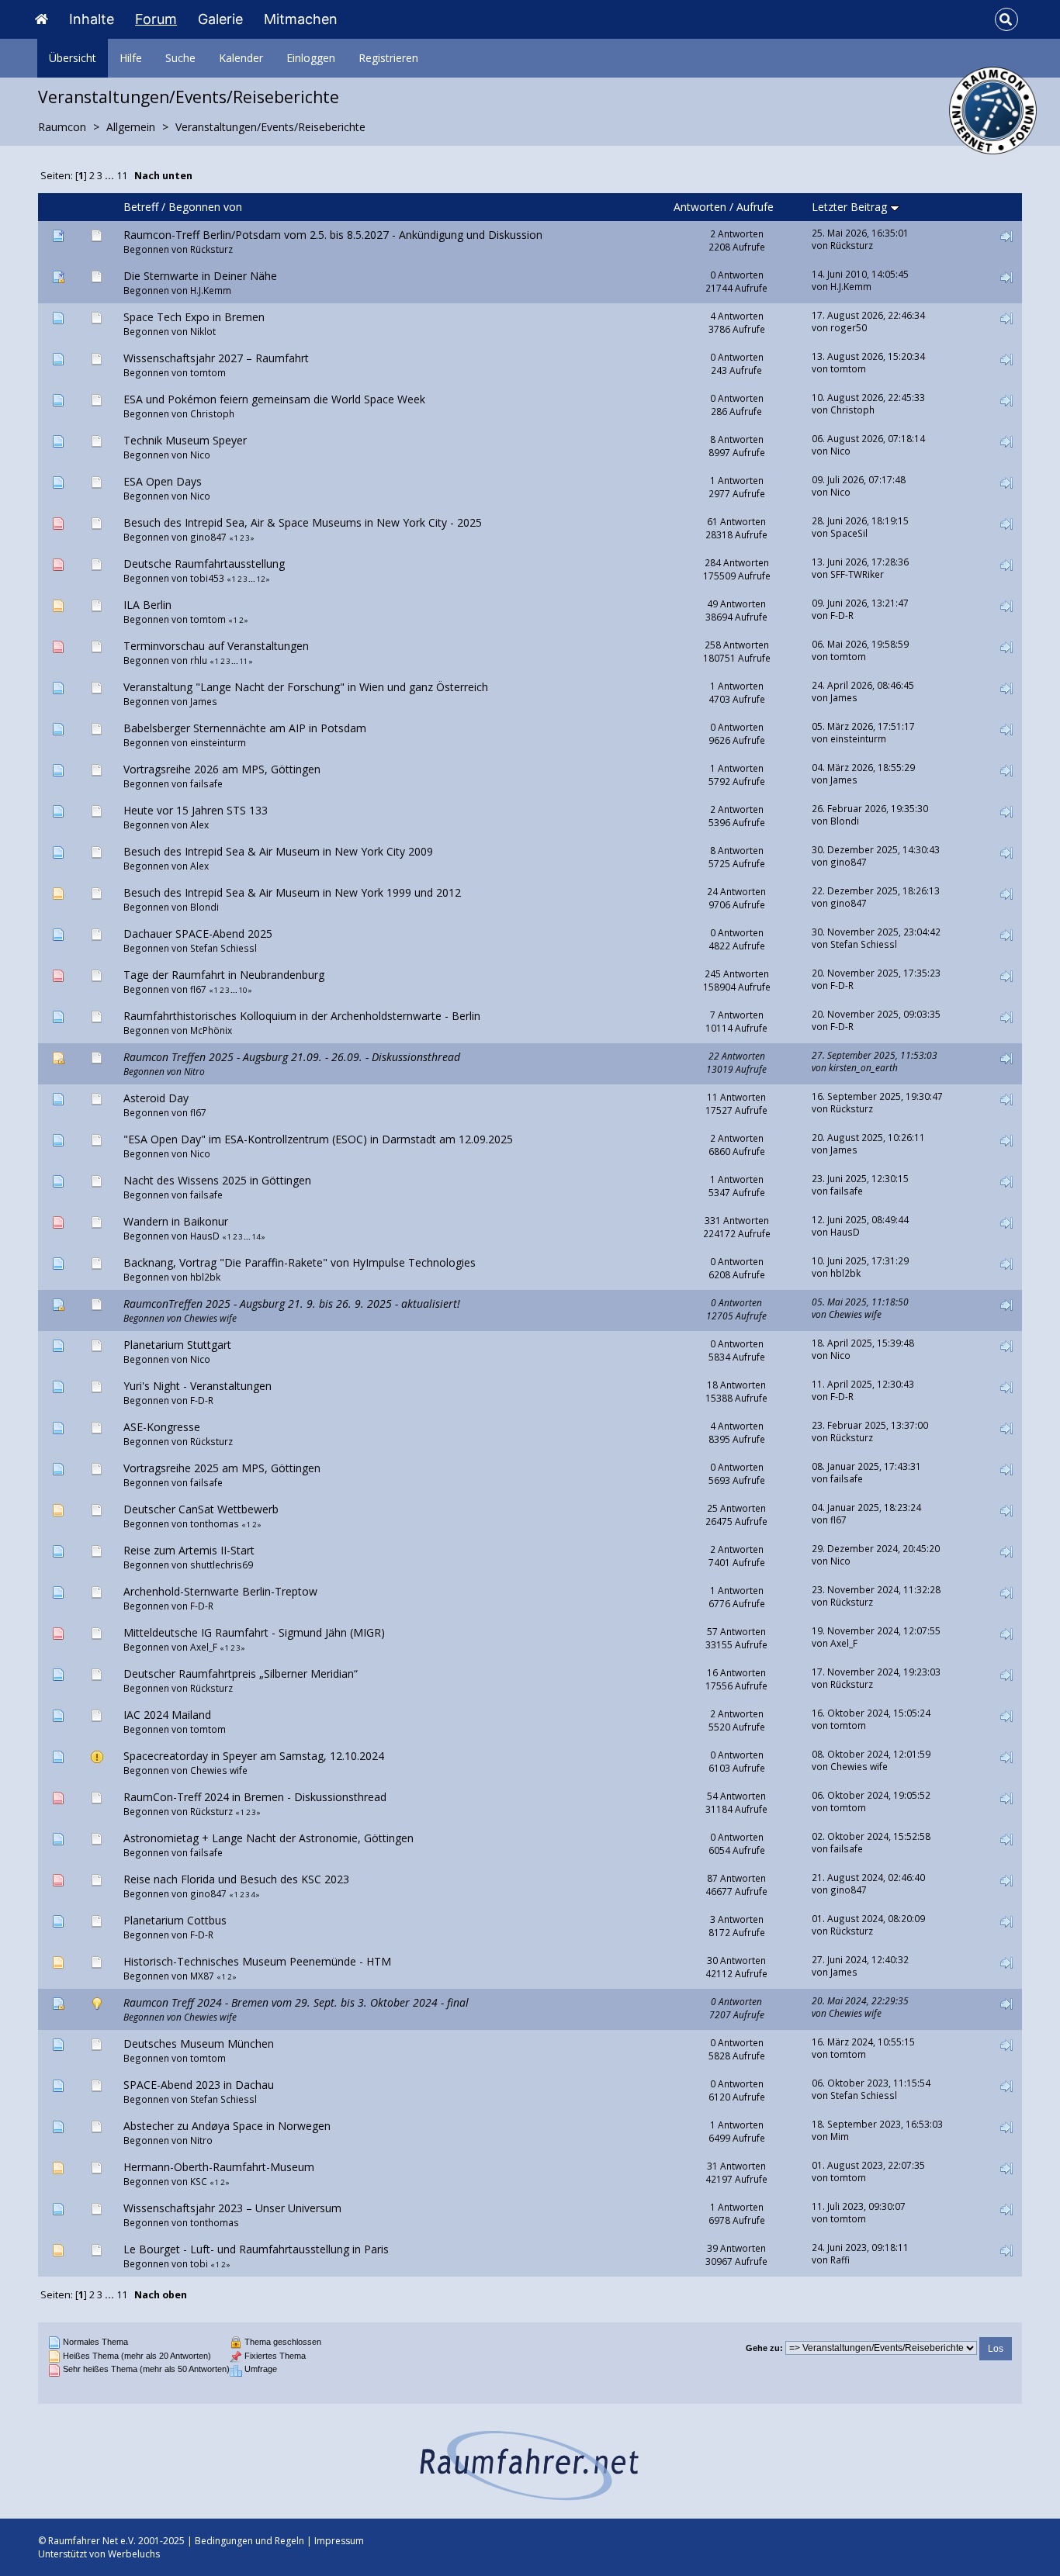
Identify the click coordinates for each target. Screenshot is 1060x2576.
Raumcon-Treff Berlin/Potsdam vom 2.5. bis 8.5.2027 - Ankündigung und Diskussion (333, 235)
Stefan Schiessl (223, 948)
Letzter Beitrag (851, 207)
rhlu (199, 660)
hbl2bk (205, 1277)
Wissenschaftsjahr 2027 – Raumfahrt (216, 358)
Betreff (141, 207)
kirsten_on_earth (863, 1067)
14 (256, 1237)
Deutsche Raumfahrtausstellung (204, 564)
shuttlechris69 (222, 1565)
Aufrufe (755, 207)
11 (122, 176)
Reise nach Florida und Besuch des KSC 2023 (236, 1879)
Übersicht (73, 58)
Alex (199, 825)
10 (243, 990)
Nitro (194, 1071)
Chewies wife (210, 1318)
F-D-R (842, 615)
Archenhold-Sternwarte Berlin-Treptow (220, 1591)
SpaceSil (849, 533)
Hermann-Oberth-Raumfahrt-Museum (219, 2167)
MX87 (202, 1976)
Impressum (339, 2541)
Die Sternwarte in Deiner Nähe (200, 276)
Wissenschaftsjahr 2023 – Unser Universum (232, 2208)
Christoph (212, 413)
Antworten (700, 207)
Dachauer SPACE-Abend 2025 (198, 934)
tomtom (208, 372)
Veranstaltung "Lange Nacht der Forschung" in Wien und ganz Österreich (306, 687)
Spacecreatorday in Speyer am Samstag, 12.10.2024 (254, 1756)
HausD (205, 1236)
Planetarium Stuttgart (177, 1345)
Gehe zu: (764, 2348)
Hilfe (131, 58)
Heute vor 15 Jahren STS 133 (196, 810)
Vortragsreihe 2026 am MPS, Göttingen (222, 769)
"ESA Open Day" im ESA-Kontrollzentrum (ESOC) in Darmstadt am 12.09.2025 (318, 1139)
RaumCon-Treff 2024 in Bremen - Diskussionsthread (255, 1797)
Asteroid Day (156, 1098)
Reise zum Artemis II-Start (189, 1550)
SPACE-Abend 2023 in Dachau (199, 2085)
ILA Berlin (147, 605)
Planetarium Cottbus (175, 1920)
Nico (200, 455)
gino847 (208, 537)
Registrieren (388, 58)
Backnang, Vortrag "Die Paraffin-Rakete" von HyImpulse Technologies (300, 1262)
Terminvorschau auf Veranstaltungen (216, 646)
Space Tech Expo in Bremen (194, 317)
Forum (156, 19)
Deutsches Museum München (199, 2044)
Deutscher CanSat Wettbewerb (201, 1509)
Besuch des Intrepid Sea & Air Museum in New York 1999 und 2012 (292, 892)
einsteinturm (218, 742)
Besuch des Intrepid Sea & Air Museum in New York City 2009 (278, 851)
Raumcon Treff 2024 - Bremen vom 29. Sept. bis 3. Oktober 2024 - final (296, 2002)
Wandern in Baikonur (176, 1221)
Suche (180, 58)
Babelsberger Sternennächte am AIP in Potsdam (245, 728)
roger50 (849, 327)
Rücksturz (211, 249)
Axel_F (204, 1647)
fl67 (198, 989)
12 (261, 579)
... (111, 176)
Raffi (840, 2260)
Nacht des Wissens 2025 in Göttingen (217, 1180)
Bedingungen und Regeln (249, 2541)
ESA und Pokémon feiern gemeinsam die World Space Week (274, 399)
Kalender (241, 58)
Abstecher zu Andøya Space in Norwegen (227, 2126)
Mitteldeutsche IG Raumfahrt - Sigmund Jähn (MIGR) (254, 1632)
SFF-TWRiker (857, 574)
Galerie (220, 19)
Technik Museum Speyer (185, 440)
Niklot (203, 331)
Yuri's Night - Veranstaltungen (197, 1386)
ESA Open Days (163, 481)
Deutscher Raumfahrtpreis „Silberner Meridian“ (241, 1674)
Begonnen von (205, 207)
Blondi (845, 821)
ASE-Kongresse (162, 1427)
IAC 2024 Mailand (167, 1715)
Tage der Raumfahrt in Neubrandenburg (224, 975)
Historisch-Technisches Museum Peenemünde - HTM (257, 1961)
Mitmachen (301, 19)
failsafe (206, 783)
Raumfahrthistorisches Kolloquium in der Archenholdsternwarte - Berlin (302, 1016)
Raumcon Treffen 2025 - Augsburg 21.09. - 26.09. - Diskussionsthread (292, 1057)
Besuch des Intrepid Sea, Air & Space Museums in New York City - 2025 (303, 522)
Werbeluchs (134, 2554)
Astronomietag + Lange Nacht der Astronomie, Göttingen (268, 1838)
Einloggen (311, 58)
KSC (199, 2181)
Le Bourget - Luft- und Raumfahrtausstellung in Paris (256, 2249)
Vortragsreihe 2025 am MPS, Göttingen (222, 1468)
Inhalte (92, 19)
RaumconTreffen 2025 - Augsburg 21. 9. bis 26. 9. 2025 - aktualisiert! (292, 1304)
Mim (840, 2136)
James (204, 701)
